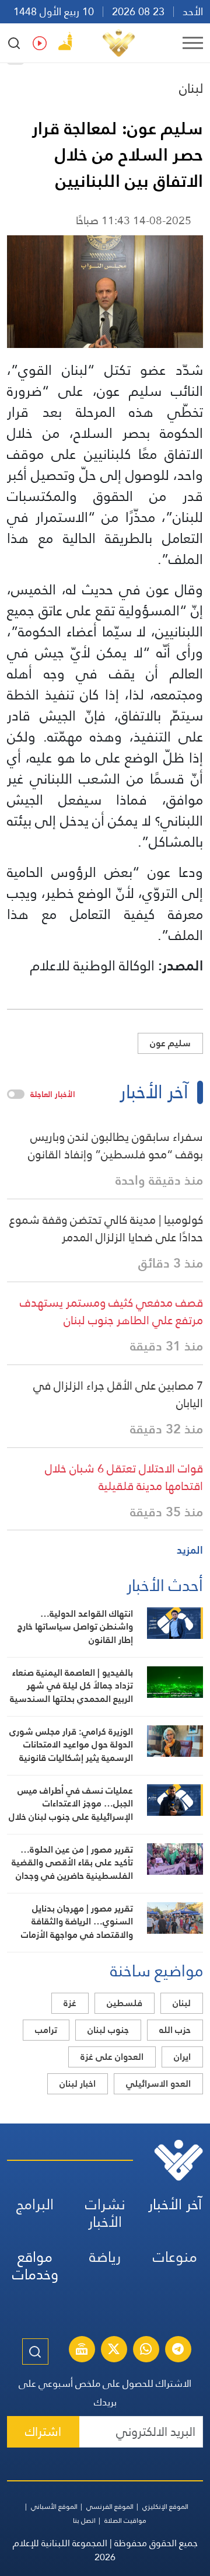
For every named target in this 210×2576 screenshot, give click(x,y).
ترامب (46, 2030)
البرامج (35, 2204)
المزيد (190, 1550)
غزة (70, 2003)
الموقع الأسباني (54, 2507)
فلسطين (125, 2003)
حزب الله (175, 2030)
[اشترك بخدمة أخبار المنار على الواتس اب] (146, 2351)
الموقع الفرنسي (110, 2507)
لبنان (191, 88)
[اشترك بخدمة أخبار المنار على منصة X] (114, 2351)
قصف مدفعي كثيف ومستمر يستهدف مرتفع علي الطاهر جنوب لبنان (111, 1311)
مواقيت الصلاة (125, 2521)
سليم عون (170, 1043)
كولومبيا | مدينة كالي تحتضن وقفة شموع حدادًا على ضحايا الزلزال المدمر (106, 1228)
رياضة (105, 2257)
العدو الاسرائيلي (158, 2084)
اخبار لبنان (78, 2084)
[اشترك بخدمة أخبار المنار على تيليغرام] (178, 2351)
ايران (182, 2057)
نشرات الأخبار (105, 2213)
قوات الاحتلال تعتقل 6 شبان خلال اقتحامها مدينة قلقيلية (124, 1477)
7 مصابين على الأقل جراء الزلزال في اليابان (118, 1394)
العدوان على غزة (112, 2057)
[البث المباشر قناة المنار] (82, 2351)
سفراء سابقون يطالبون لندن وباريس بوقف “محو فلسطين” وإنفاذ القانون (116, 1146)
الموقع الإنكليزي (165, 2507)
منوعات (175, 2257)
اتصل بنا (84, 2521)
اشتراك (43, 2431)
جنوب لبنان (108, 2030)
